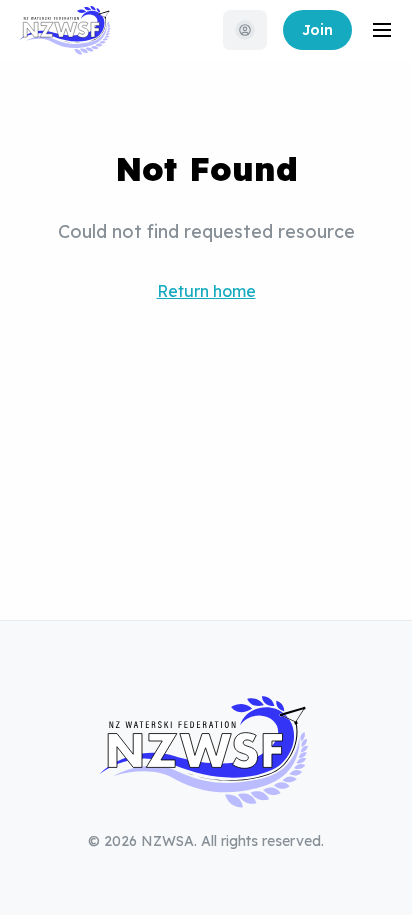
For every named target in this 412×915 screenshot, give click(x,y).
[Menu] (382, 30)
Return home (206, 291)
